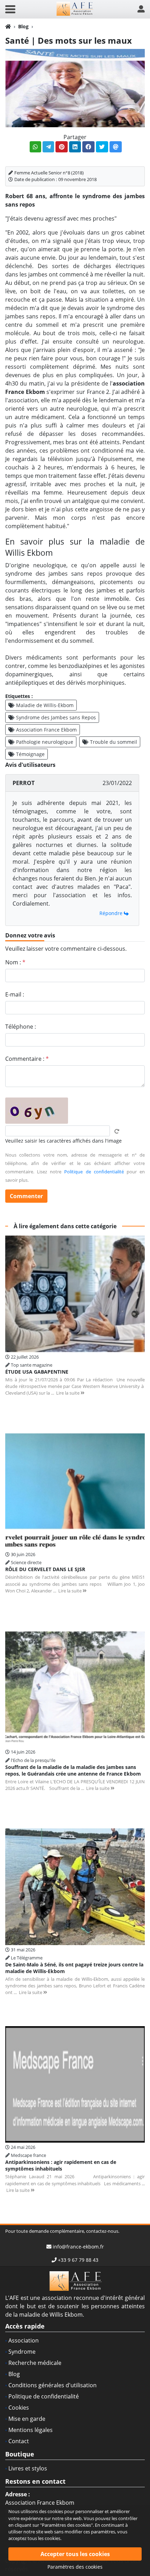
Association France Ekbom (46, 730)
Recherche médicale (35, 2363)
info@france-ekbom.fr (78, 2247)
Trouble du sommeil (114, 742)
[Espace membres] (141, 9)
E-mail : (15, 994)
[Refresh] (117, 1131)
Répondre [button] (112, 913)
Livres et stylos (28, 2468)
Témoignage (30, 754)
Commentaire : (27, 1059)
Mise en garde (27, 2419)
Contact (19, 2441)
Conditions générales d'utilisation (52, 2385)
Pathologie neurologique (45, 742)
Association (24, 2340)
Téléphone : (21, 1027)
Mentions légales (31, 2430)
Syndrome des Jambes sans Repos (56, 717)
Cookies (19, 2408)
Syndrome (22, 2352)
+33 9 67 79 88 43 (78, 2260)
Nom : (15, 962)
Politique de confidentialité (94, 1172)
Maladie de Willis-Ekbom (45, 705)
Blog (23, 26)
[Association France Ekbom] (75, 9)
